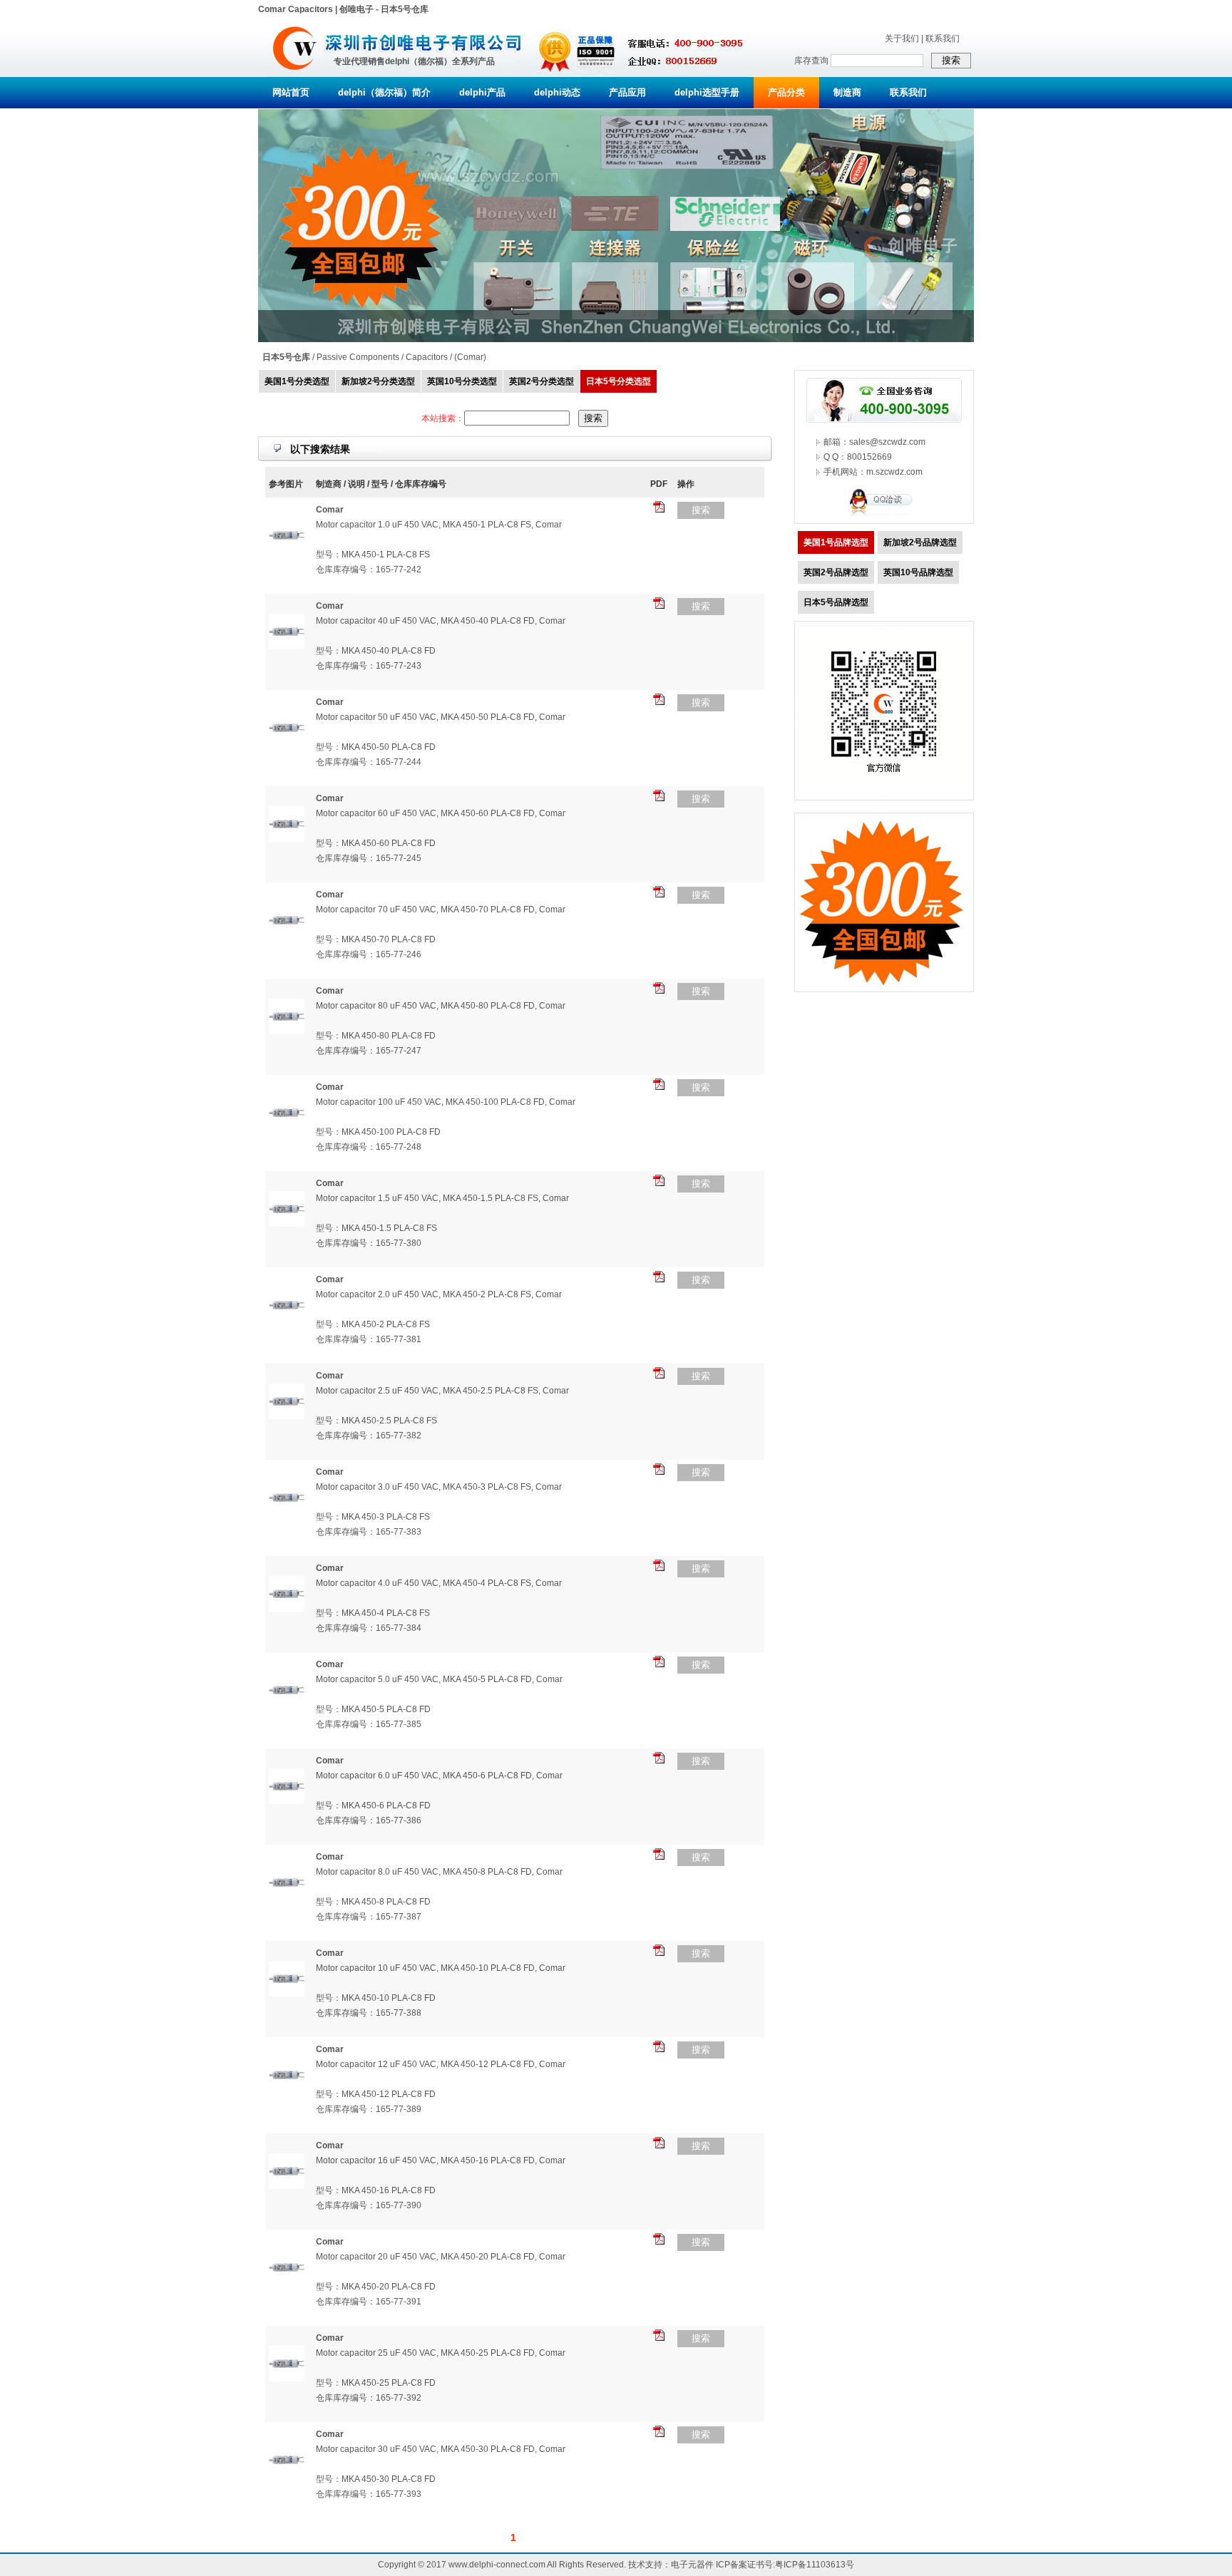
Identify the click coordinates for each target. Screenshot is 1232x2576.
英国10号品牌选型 (918, 572)
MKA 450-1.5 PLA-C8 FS (389, 1228)
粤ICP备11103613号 (815, 2565)
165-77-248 (399, 1147)
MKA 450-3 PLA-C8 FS (386, 1517)
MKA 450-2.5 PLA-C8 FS (389, 1421)
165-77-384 (399, 1628)
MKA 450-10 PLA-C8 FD (389, 1998)
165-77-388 (399, 2013)
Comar (470, 357)
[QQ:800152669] (884, 515)
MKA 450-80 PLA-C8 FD (389, 1036)
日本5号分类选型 (618, 381)
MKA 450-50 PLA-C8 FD (389, 747)
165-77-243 (399, 666)
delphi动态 (557, 92)
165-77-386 (399, 1820)
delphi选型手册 (707, 92)
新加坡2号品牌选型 (920, 542)
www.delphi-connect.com (497, 2565)
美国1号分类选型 (297, 381)
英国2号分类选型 (541, 381)
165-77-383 (399, 1532)
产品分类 (786, 92)
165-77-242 (399, 570)
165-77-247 (399, 1051)
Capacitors (427, 357)
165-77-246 (399, 954)
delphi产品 (482, 92)
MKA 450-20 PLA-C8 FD (389, 2287)
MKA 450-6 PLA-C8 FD (386, 1805)
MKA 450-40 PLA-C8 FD (389, 651)
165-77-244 (399, 762)
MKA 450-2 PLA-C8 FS (386, 1324)
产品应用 (627, 92)
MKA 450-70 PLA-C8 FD (389, 939)
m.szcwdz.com (894, 472)
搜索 (701, 510)
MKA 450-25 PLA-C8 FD (389, 2383)
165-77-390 (399, 2205)
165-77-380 (399, 1243)
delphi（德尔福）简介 (384, 92)
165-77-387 (399, 1917)
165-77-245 (399, 858)
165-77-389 (399, 2109)
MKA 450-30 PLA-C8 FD (389, 2479)
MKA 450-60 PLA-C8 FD (389, 843)
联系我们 (943, 38)
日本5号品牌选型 (836, 602)
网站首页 (291, 92)
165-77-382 (399, 1436)
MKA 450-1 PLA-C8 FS (386, 555)
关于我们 (902, 38)
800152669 (869, 457)
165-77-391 (399, 2302)
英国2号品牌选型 (836, 572)
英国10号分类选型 (462, 381)
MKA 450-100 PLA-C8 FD (391, 1132)
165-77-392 (399, 2398)
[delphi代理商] (295, 74)
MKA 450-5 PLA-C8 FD (386, 1709)
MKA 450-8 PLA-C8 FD (386, 1902)
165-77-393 (399, 2494)
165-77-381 (399, 1339)
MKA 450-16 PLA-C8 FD (389, 2190)
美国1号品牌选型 (836, 542)
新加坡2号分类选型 (378, 381)
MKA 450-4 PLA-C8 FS (386, 1613)
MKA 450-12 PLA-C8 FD (389, 2094)
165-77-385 (399, 1724)
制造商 (847, 92)
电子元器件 (692, 2565)
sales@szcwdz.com (887, 442)
